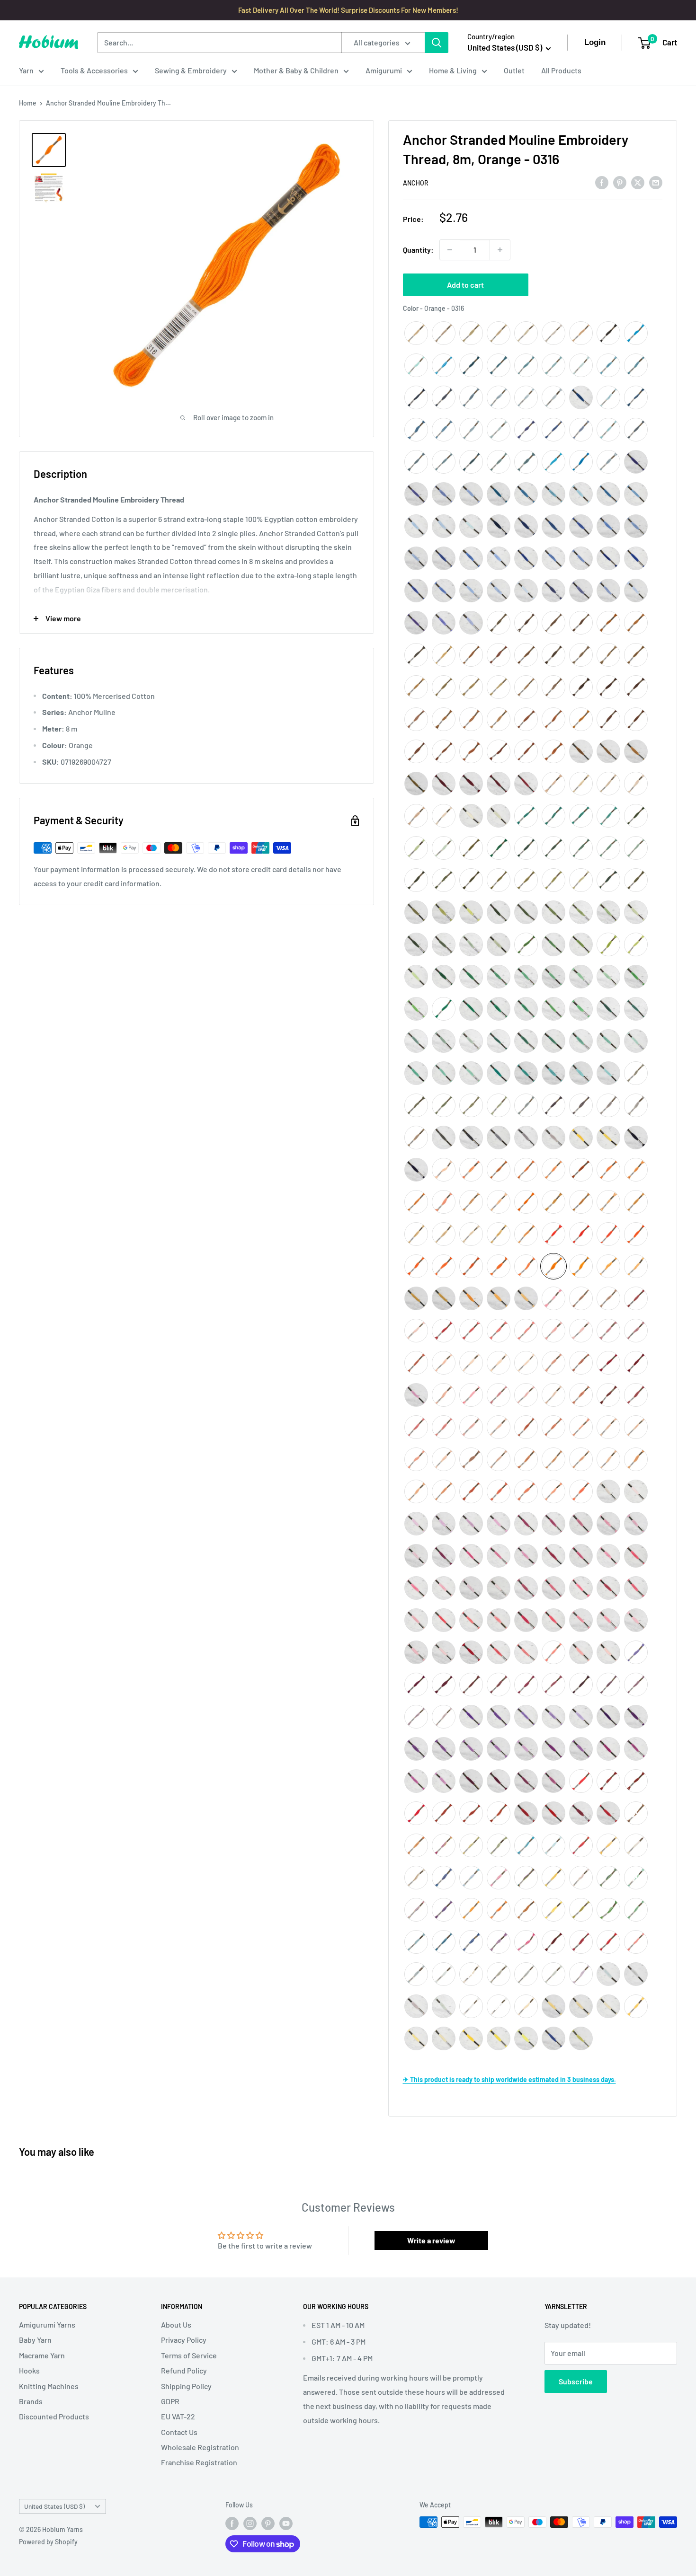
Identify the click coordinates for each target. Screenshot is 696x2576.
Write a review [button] (431, 2240)
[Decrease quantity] (450, 250)
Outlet (514, 70)
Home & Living (453, 70)
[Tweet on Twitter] (638, 182)
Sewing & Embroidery (191, 70)
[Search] (437, 43)
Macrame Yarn (42, 2355)
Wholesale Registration (200, 2447)
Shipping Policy (186, 2386)
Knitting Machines (49, 2386)
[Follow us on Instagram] (250, 2523)
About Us (176, 2325)
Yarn (26, 70)
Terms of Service (189, 2355)
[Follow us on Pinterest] (268, 2523)
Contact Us (179, 2432)
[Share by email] (656, 182)
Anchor (416, 183)
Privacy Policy (184, 2340)
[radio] (416, 333)
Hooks (29, 2370)
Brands (31, 2401)
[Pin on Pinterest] (620, 182)
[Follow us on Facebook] (232, 2523)
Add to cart (465, 285)
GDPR (170, 2401)
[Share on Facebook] (602, 182)
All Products (561, 70)
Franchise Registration (199, 2462)
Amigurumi (384, 70)
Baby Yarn (35, 2340)
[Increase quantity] (500, 250)
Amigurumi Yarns (47, 2325)
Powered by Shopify (48, 2542)
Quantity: (418, 250)
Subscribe (576, 2381)
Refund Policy (184, 2370)
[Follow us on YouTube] (286, 2523)
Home (28, 103)
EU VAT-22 (178, 2416)
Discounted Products (54, 2416)
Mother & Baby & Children (296, 70)
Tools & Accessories (94, 70)
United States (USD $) (54, 2506)
